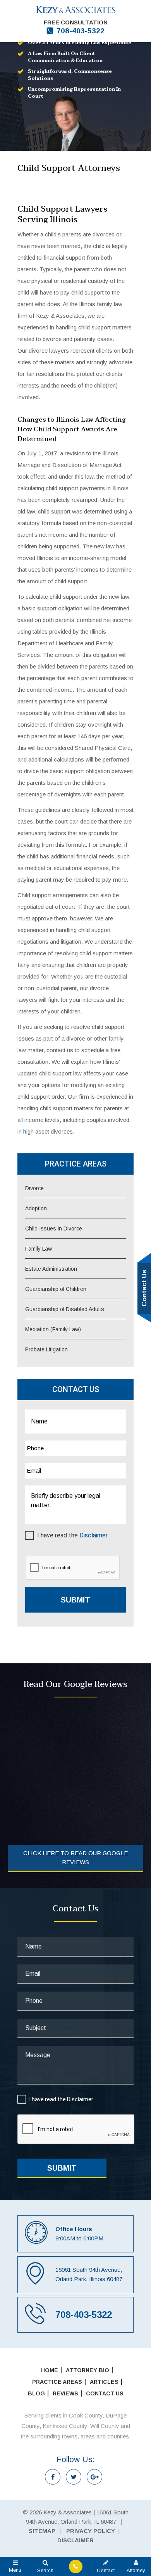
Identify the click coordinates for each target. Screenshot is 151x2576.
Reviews (65, 2393)
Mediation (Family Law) (53, 1329)
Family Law (39, 1249)
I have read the (72, 1535)
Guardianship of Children (56, 1289)
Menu (15, 2570)
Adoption (36, 1208)
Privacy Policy (91, 2531)
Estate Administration (51, 1269)
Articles (104, 2382)
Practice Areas (57, 2382)
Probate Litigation (46, 1349)
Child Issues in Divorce (54, 1229)
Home (50, 2370)
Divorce (34, 1188)
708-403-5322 (81, 31)
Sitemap (42, 2531)
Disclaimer (94, 1535)
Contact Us (105, 2393)
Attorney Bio (88, 2370)
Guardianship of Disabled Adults (65, 1309)
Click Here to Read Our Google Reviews (75, 1857)
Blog (36, 2393)
